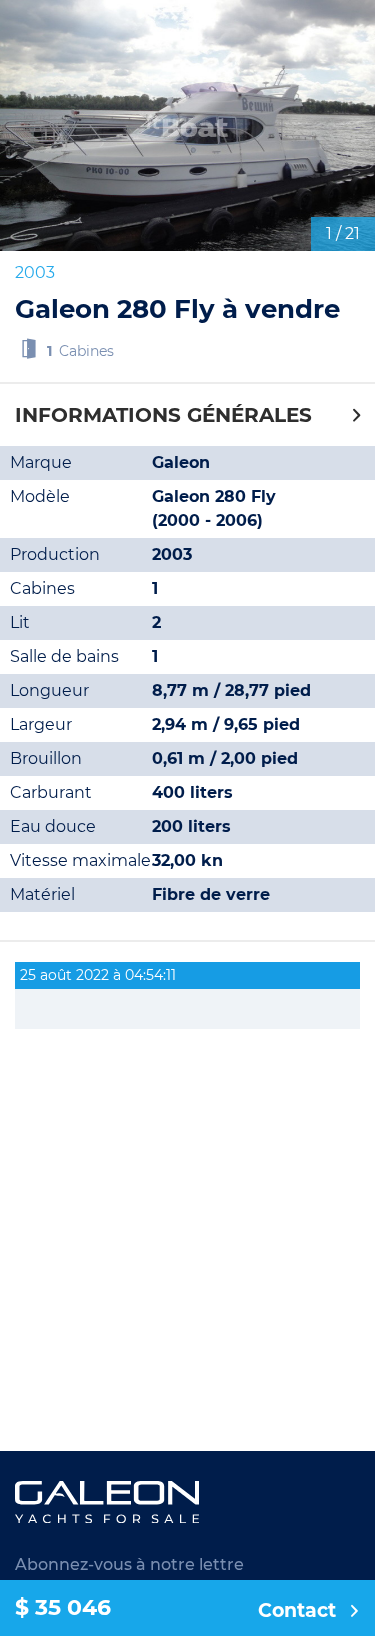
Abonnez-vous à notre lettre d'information (129, 1576)
